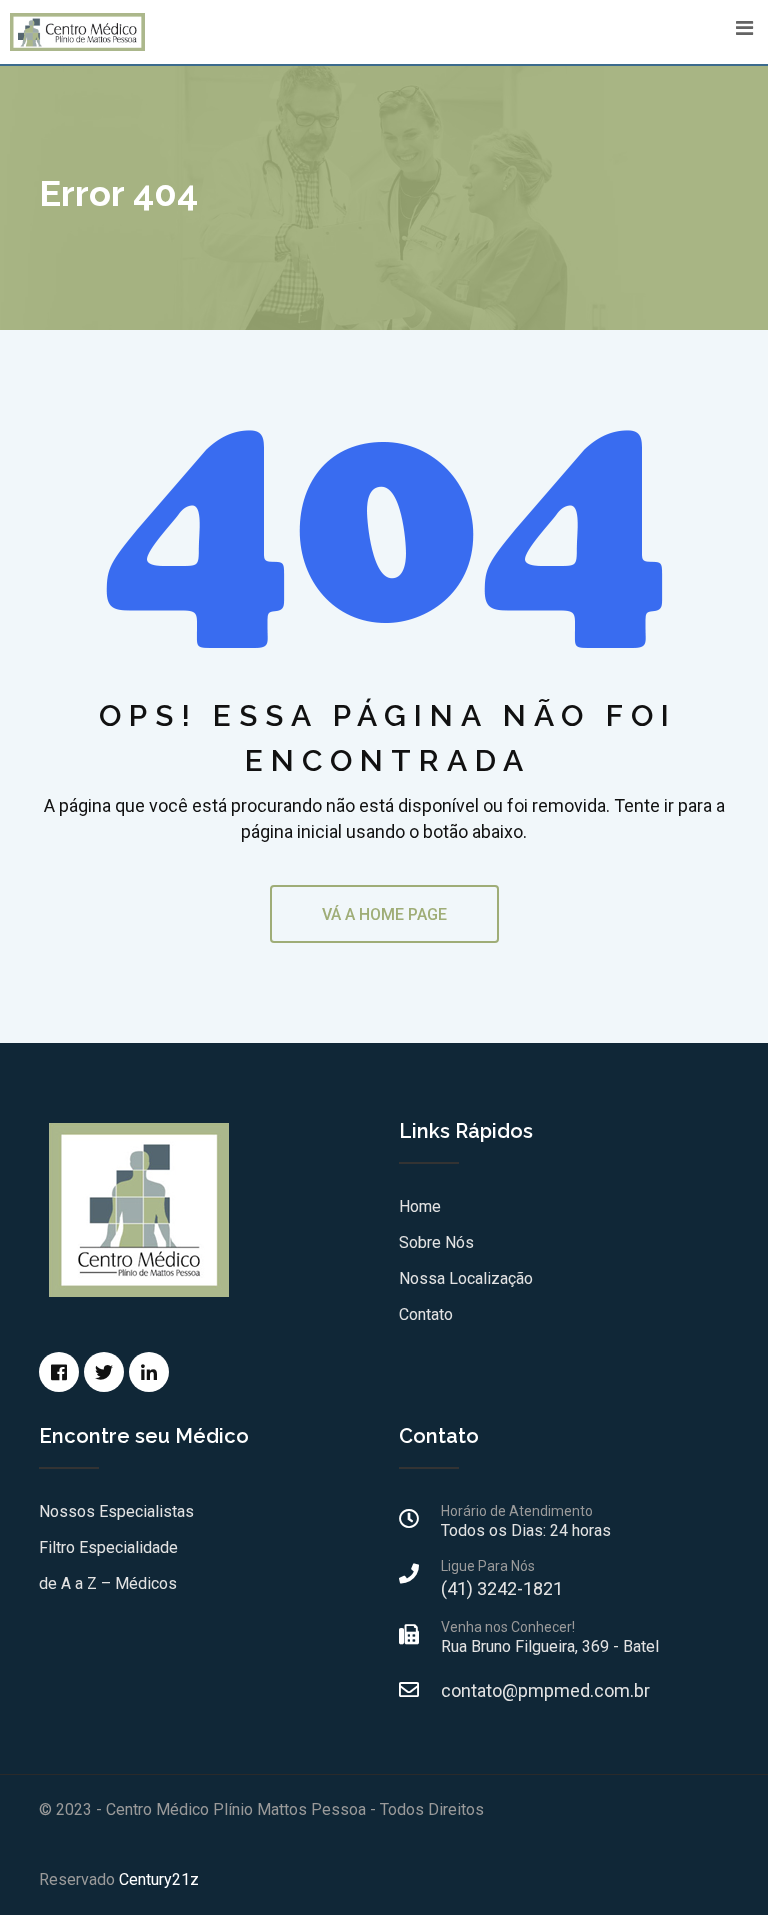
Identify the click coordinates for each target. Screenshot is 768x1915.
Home (420, 1206)
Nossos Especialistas (116, 1511)
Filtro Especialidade (108, 1547)
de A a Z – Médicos (108, 1583)
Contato (426, 1314)
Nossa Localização (466, 1278)
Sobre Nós (436, 1242)
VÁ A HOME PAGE (384, 914)
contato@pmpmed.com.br (545, 1690)
